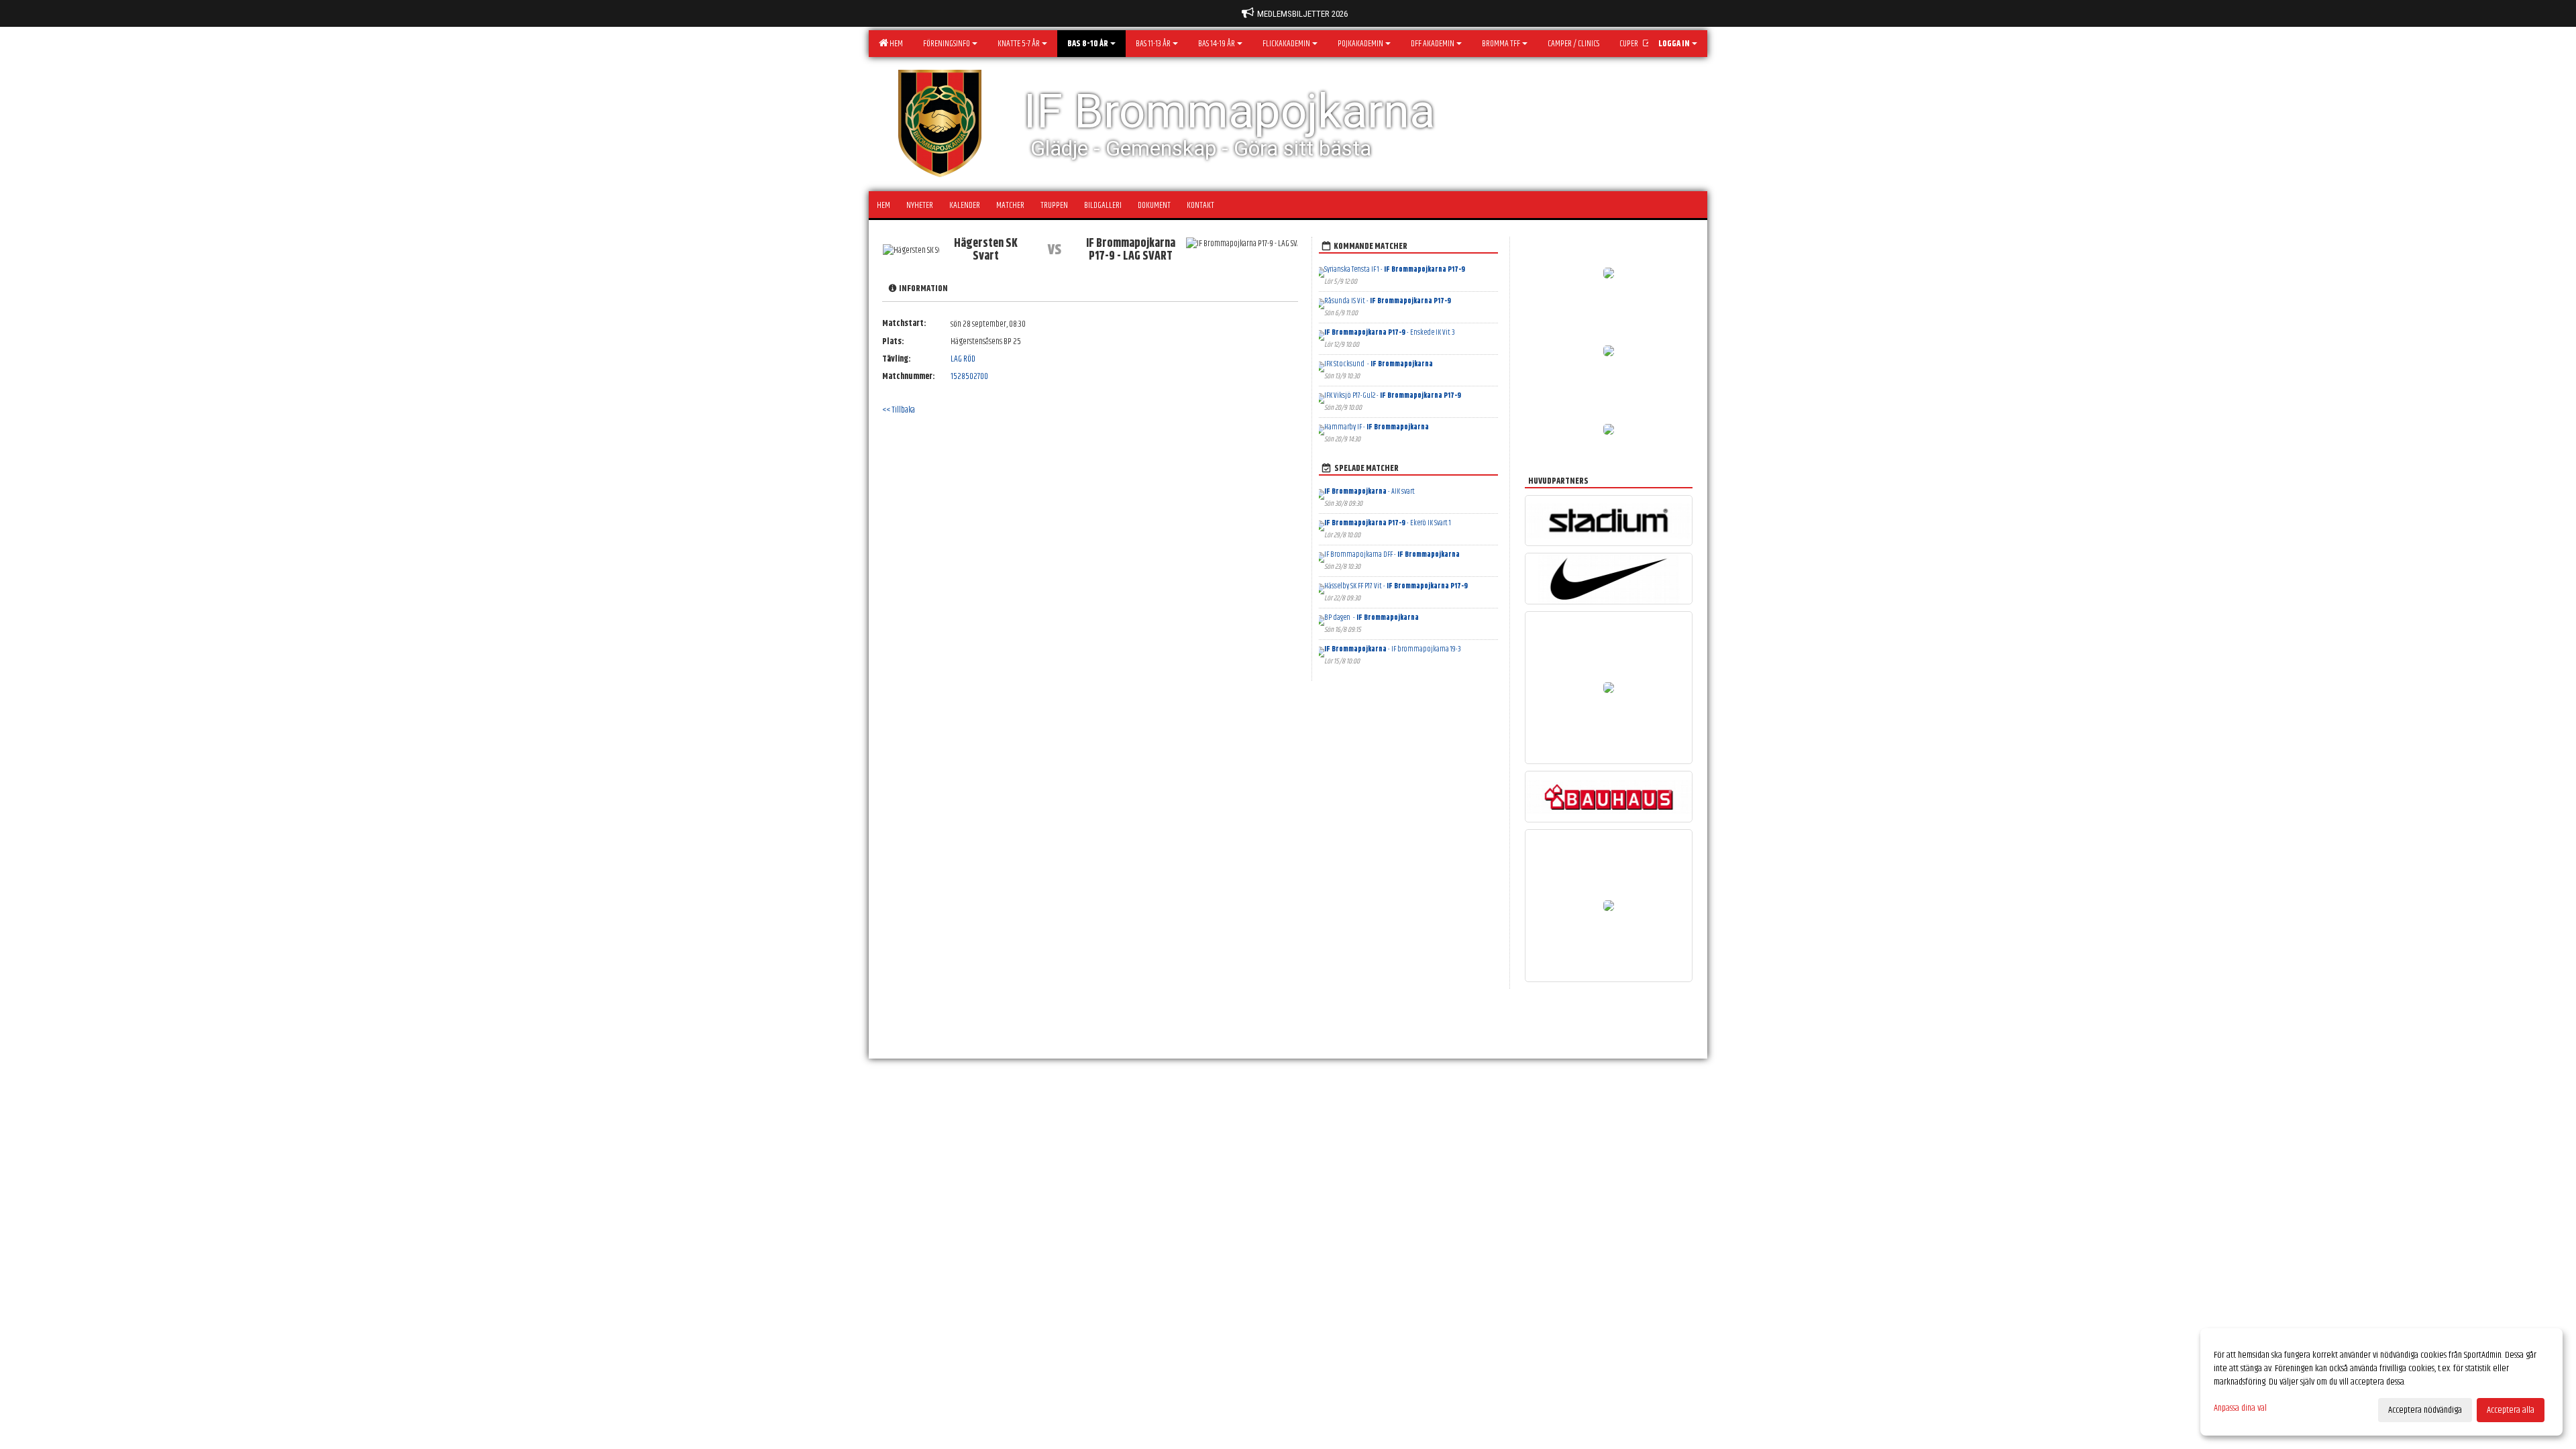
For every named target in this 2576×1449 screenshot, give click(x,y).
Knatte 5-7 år (1019, 44)
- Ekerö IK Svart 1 (1388, 523)
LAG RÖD (963, 359)
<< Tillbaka (899, 410)
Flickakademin (1286, 44)
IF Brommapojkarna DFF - (1392, 554)
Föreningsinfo (947, 44)
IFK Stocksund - (1379, 364)
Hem (895, 44)
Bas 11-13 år (1153, 44)
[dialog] (2381, 1382)
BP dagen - (1372, 618)
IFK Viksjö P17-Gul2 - (1393, 395)
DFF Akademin (1433, 44)
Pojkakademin (1360, 44)
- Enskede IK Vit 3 (1390, 332)
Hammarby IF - (1377, 427)
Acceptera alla (2511, 1410)
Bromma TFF (1501, 44)
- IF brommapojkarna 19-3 (1393, 649)
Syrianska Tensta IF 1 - (1395, 269)
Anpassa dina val (2240, 1408)
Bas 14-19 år (1217, 44)
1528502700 (969, 376)
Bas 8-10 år (1088, 44)
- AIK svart (1370, 491)
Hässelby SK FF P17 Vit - (1396, 586)
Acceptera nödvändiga (2425, 1410)
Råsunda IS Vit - (1388, 301)
